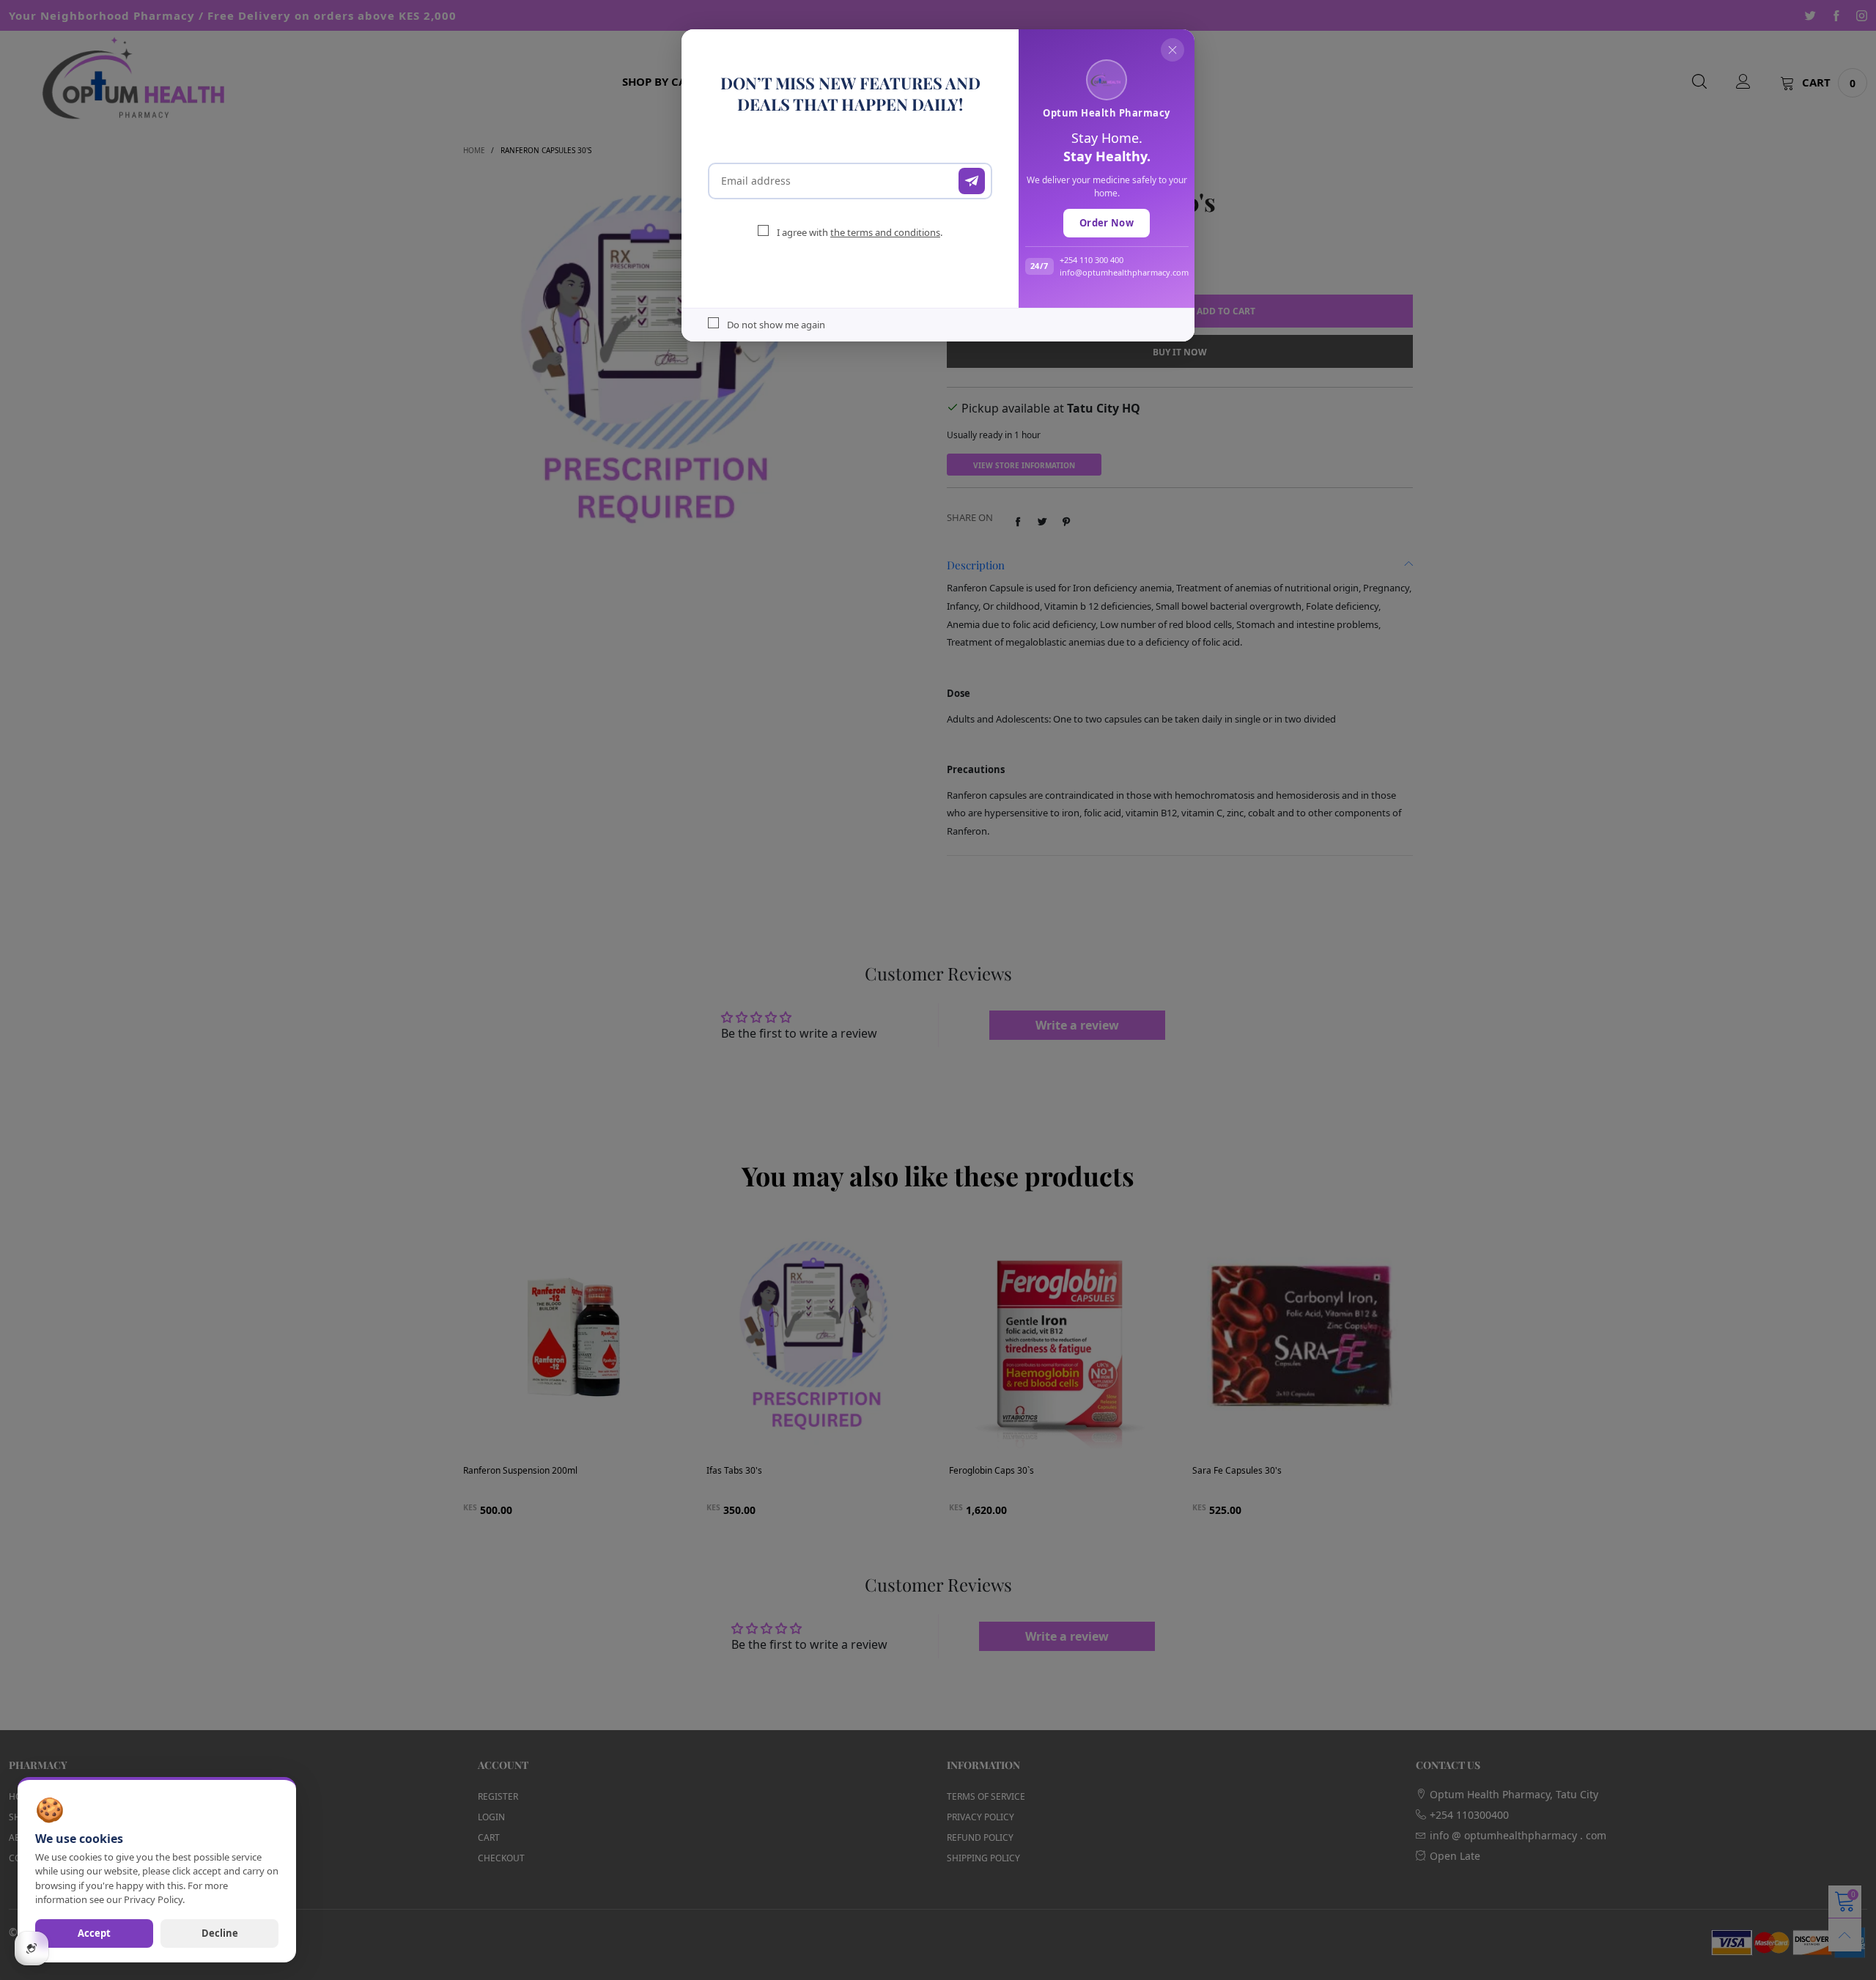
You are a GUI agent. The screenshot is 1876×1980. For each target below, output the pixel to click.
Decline (220, 1933)
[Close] (1172, 50)
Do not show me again (776, 325)
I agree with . (860, 232)
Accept (94, 1933)
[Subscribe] (972, 181)
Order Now (1107, 223)
